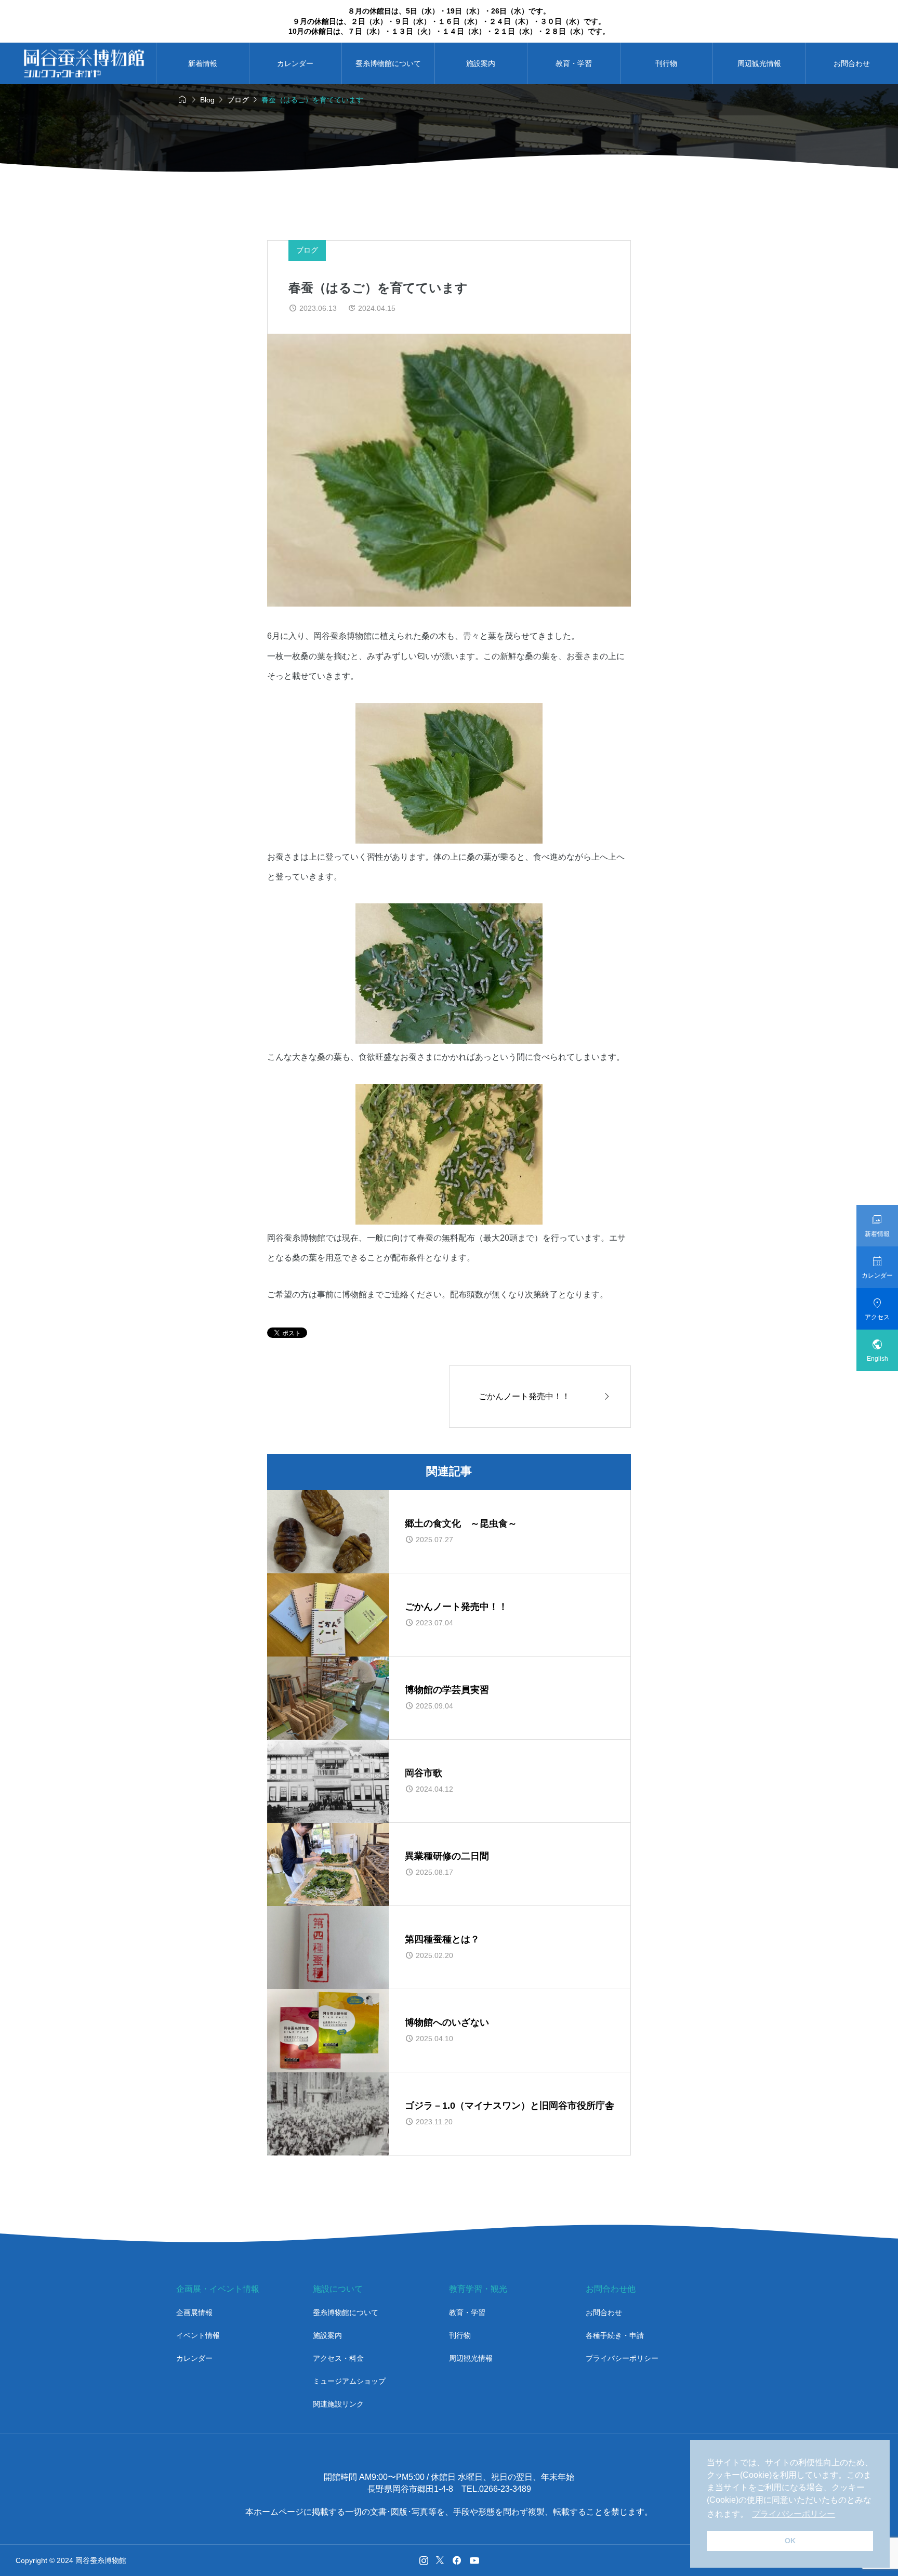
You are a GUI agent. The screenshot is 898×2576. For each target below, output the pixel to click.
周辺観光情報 (759, 63)
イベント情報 (198, 2335)
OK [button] (790, 2541)
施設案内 (481, 63)
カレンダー (295, 63)
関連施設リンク (338, 2404)
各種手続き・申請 (615, 2335)
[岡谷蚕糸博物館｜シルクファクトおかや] (84, 63)
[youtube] (474, 2560)
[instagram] (424, 2560)
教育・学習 (574, 63)
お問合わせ (604, 2312)
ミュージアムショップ (349, 2381)
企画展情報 (194, 2312)
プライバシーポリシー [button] (794, 2514)
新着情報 (203, 63)
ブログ (307, 250)
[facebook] (457, 2560)
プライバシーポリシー (622, 2358)
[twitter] (440, 2560)
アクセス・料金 (338, 2358)
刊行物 (666, 63)
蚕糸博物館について (388, 63)
